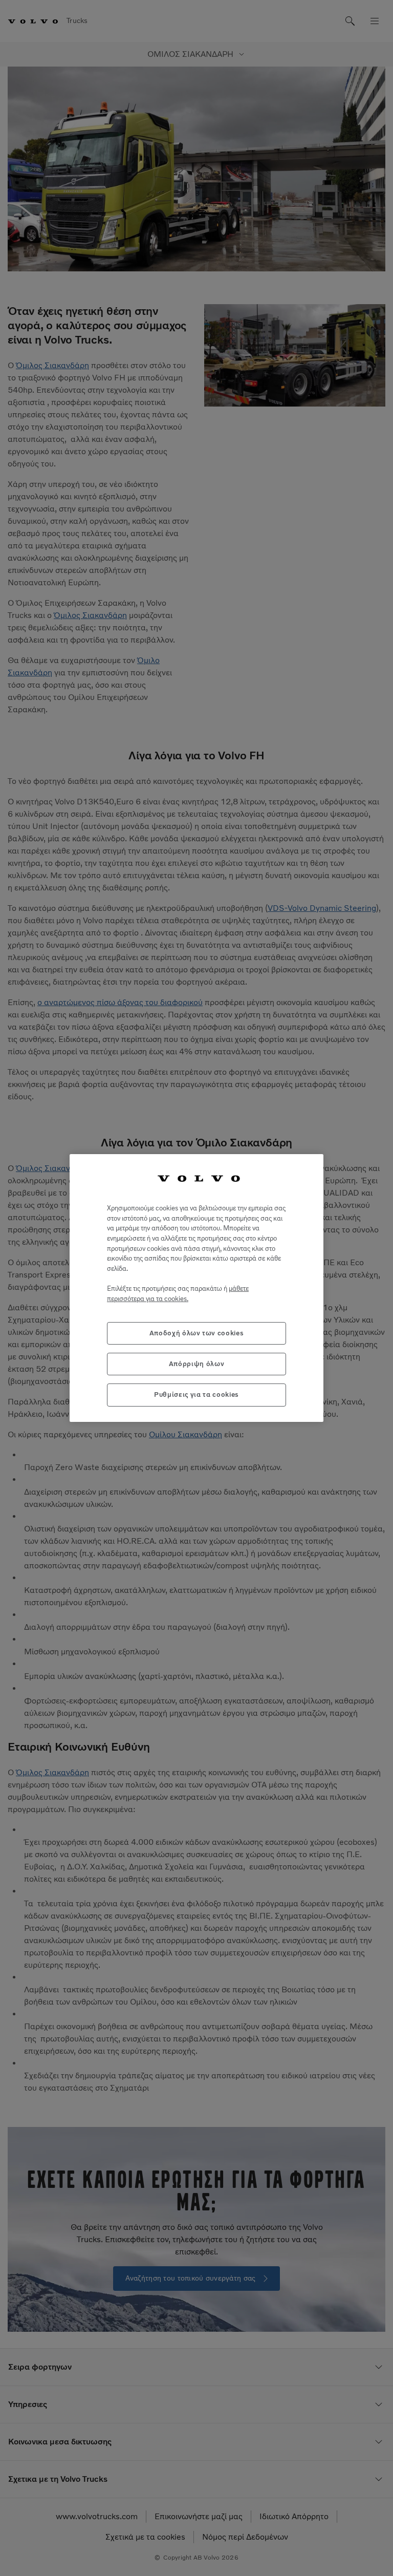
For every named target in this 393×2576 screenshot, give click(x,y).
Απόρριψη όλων (197, 1364)
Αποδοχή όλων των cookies (197, 1333)
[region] (196, 1288)
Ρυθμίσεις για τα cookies (196, 1395)
